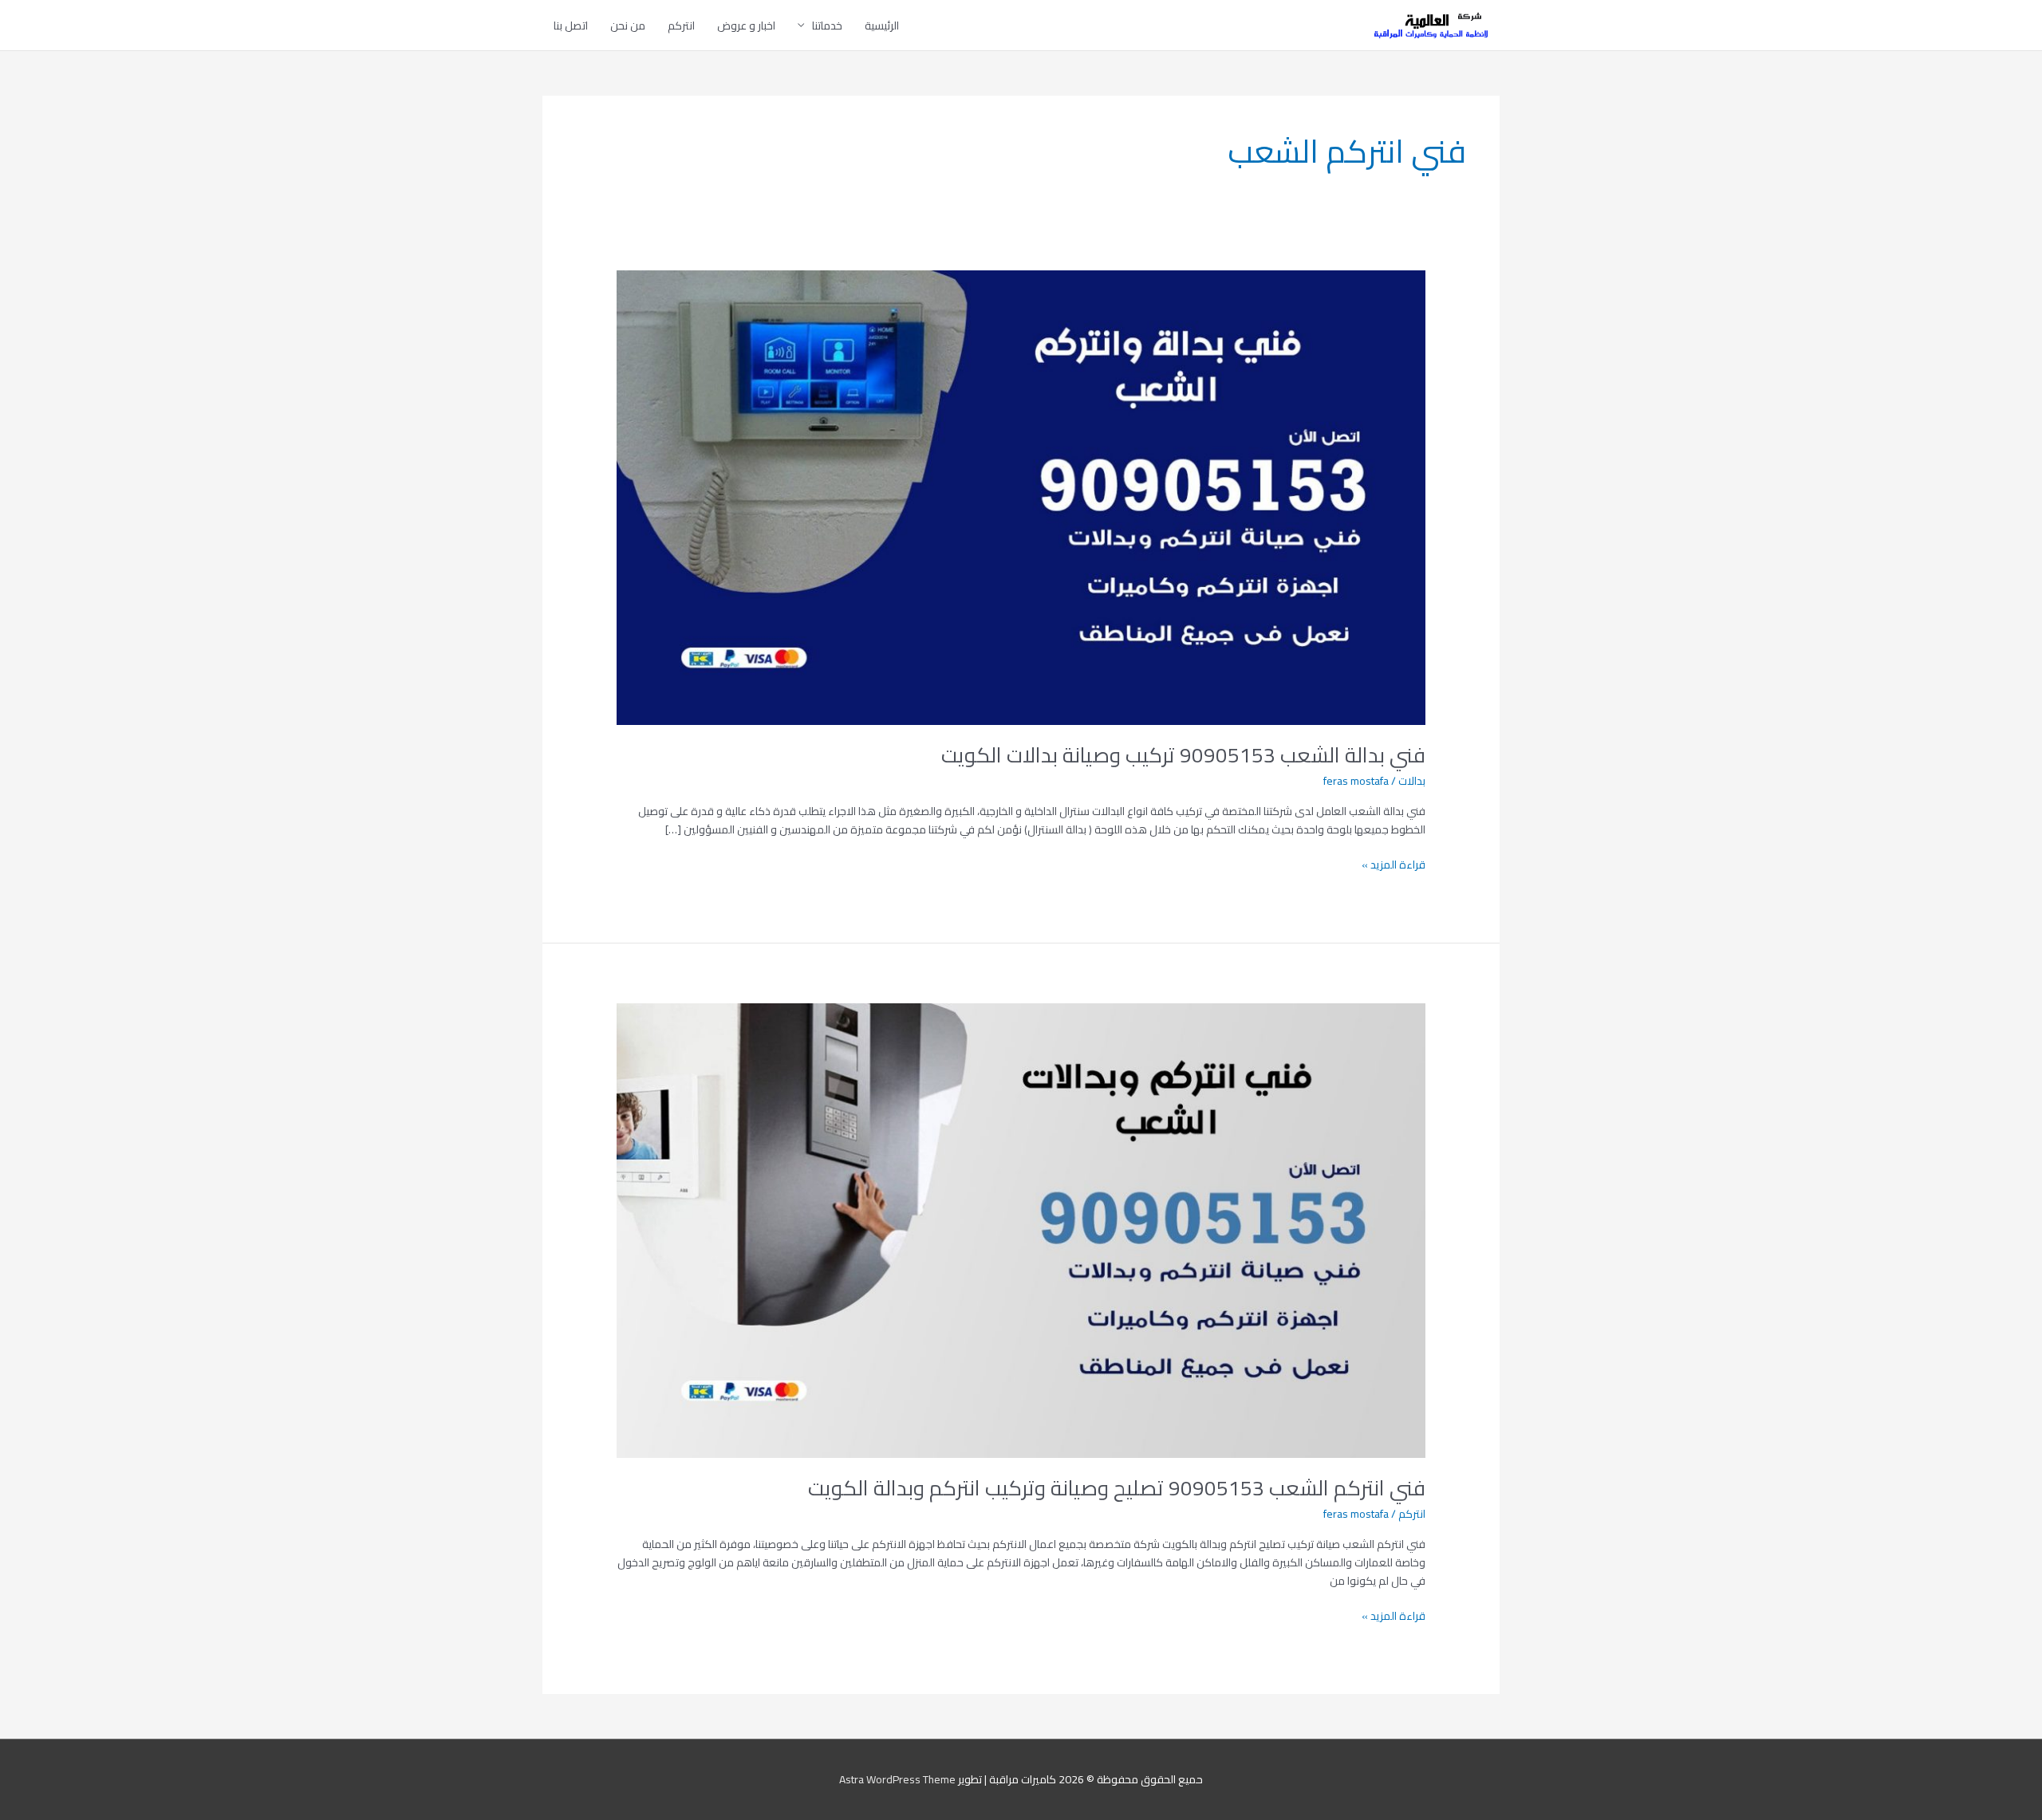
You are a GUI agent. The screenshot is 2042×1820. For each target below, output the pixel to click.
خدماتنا (827, 26)
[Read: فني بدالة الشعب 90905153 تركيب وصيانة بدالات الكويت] (1021, 496)
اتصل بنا (571, 26)
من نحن (628, 26)
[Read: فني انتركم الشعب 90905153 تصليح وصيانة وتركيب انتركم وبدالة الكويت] (1021, 1229)
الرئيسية (882, 26)
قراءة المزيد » (1394, 865)
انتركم (681, 26)
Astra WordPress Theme (897, 1779)
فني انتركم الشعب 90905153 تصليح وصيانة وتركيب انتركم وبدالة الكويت (1117, 1488)
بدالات (1412, 781)
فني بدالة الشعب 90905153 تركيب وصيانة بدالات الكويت (1183, 755)
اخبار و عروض (746, 26)
